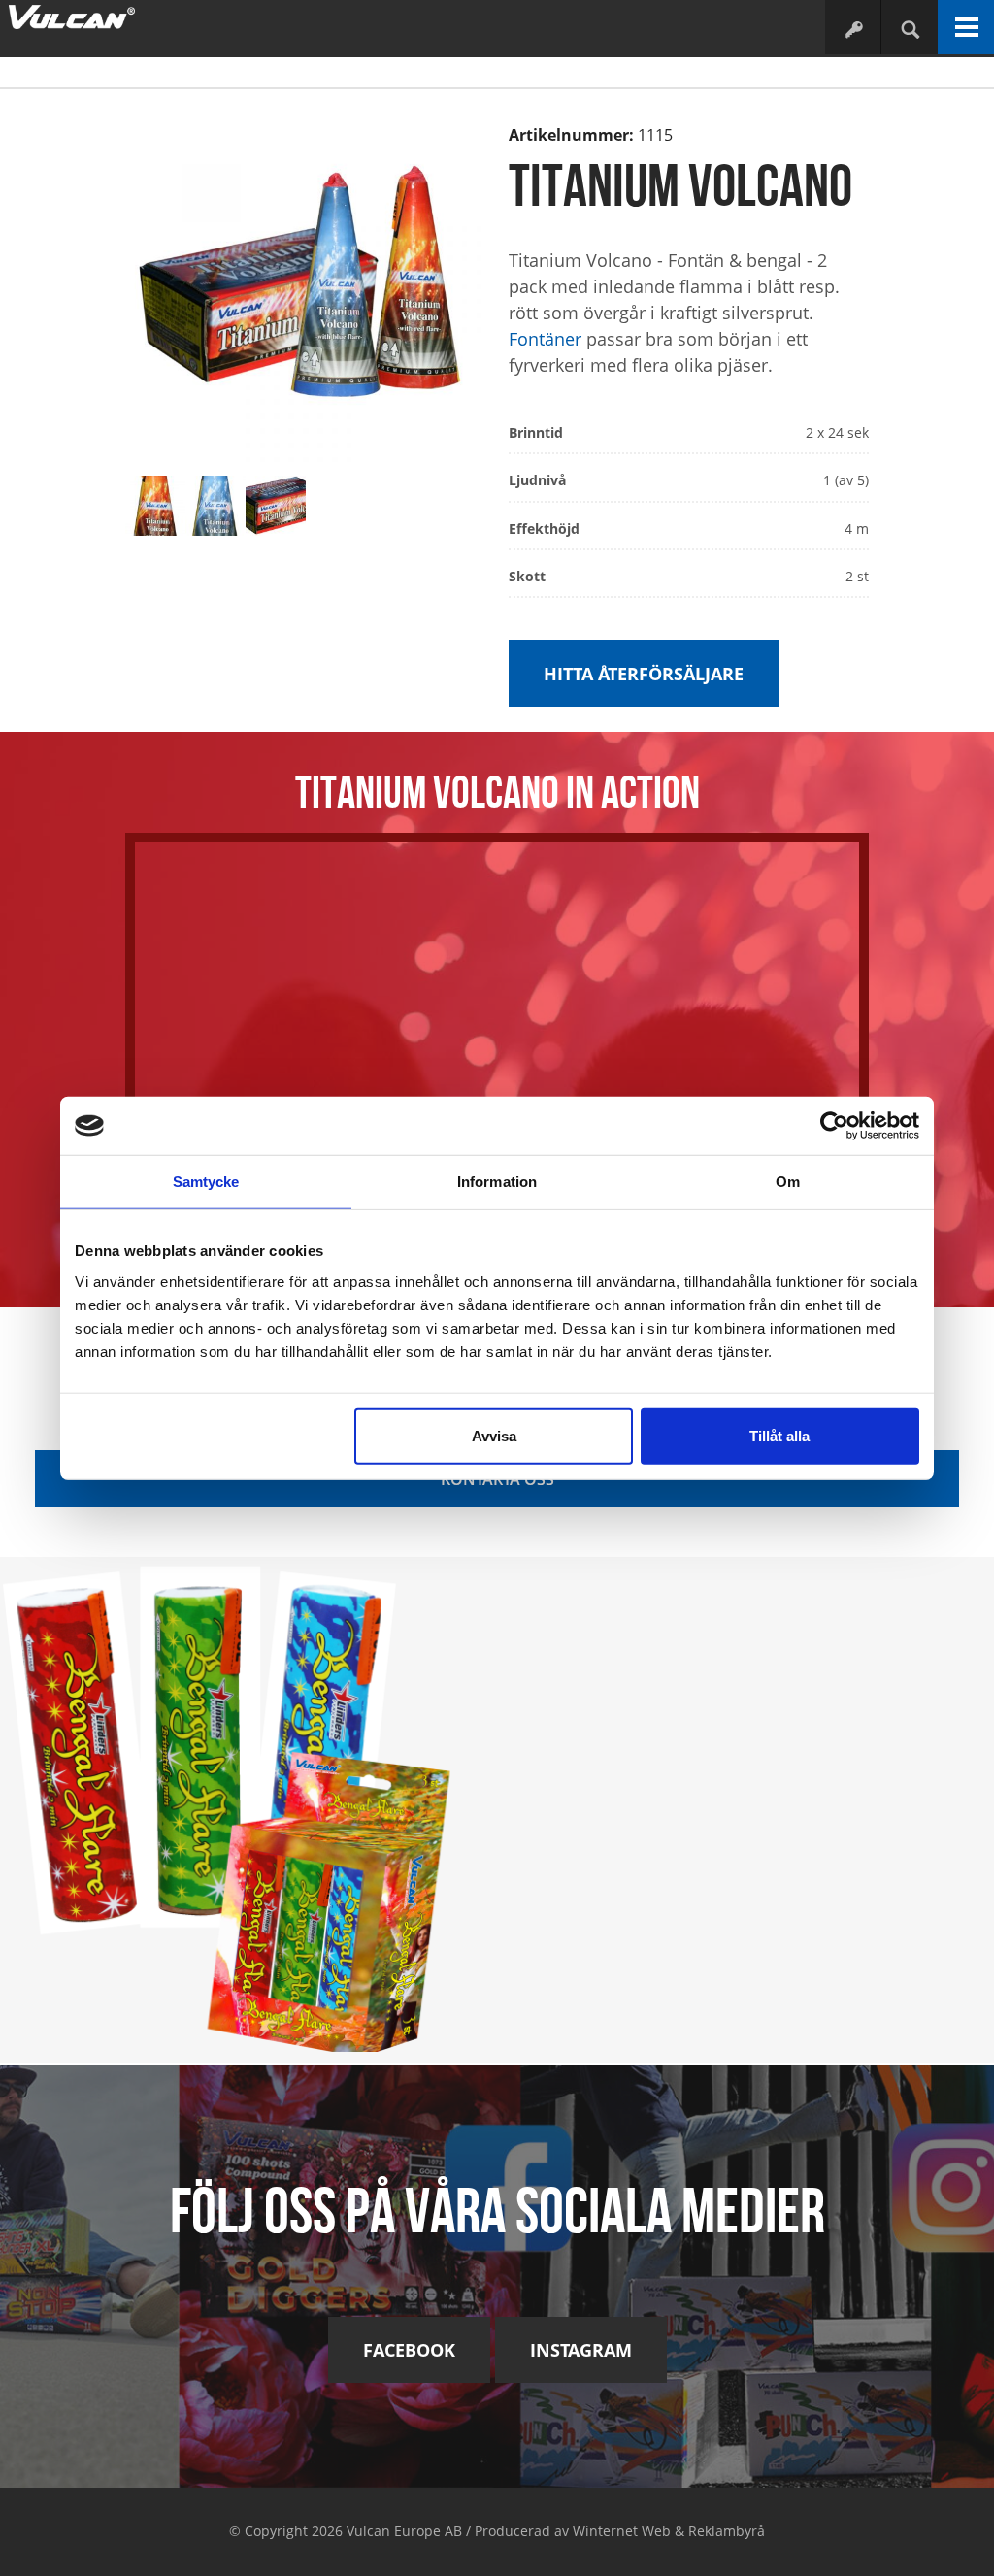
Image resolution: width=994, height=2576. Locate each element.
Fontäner (545, 339)
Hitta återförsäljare (644, 674)
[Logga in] (853, 29)
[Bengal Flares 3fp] (248, 1803)
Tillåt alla (779, 1435)
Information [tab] (497, 1182)
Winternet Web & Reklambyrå (669, 2531)
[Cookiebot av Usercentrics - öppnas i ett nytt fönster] (834, 1126)
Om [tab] (788, 1182)
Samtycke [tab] (206, 1182)
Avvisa (494, 1435)
